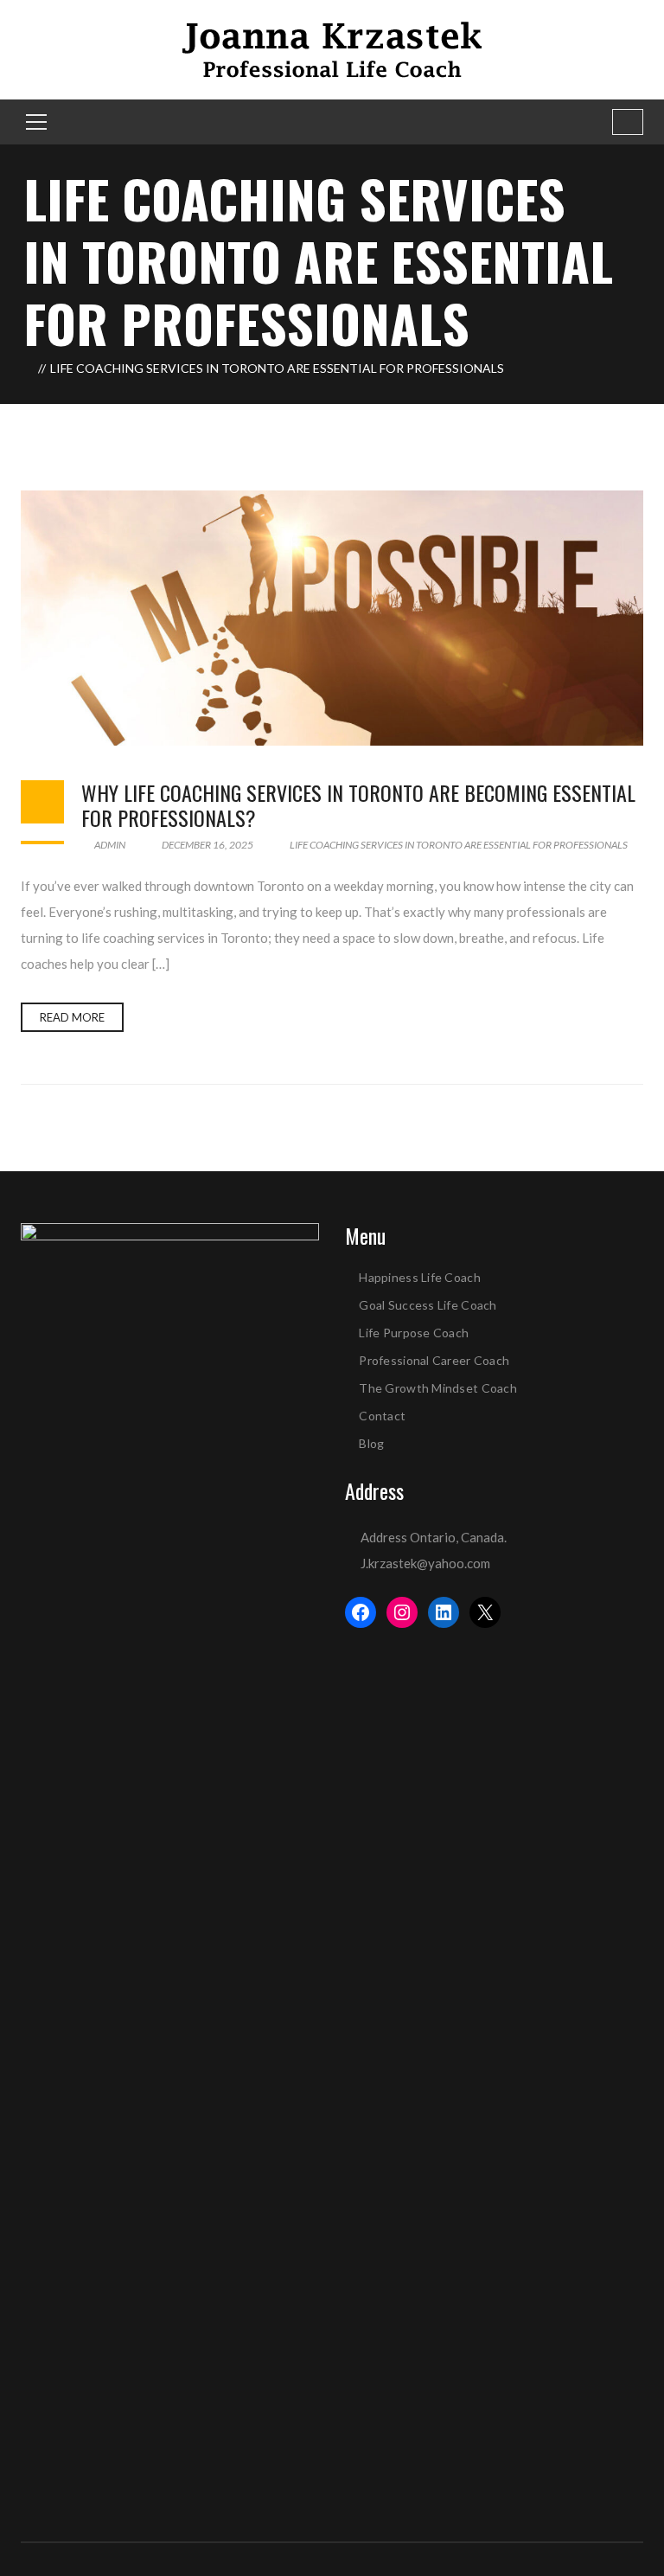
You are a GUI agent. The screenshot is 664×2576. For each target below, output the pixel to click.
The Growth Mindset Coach (438, 1388)
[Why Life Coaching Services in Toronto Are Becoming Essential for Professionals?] (332, 618)
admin (109, 845)
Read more (72, 1017)
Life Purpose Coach (414, 1333)
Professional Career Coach (434, 1360)
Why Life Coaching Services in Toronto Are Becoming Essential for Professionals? (358, 805)
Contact (382, 1416)
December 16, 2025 (207, 845)
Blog (371, 1443)
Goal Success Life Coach (428, 1305)
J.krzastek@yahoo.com (425, 1563)
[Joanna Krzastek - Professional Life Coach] (332, 48)
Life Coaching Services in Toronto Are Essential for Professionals (459, 845)
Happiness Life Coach (420, 1277)
